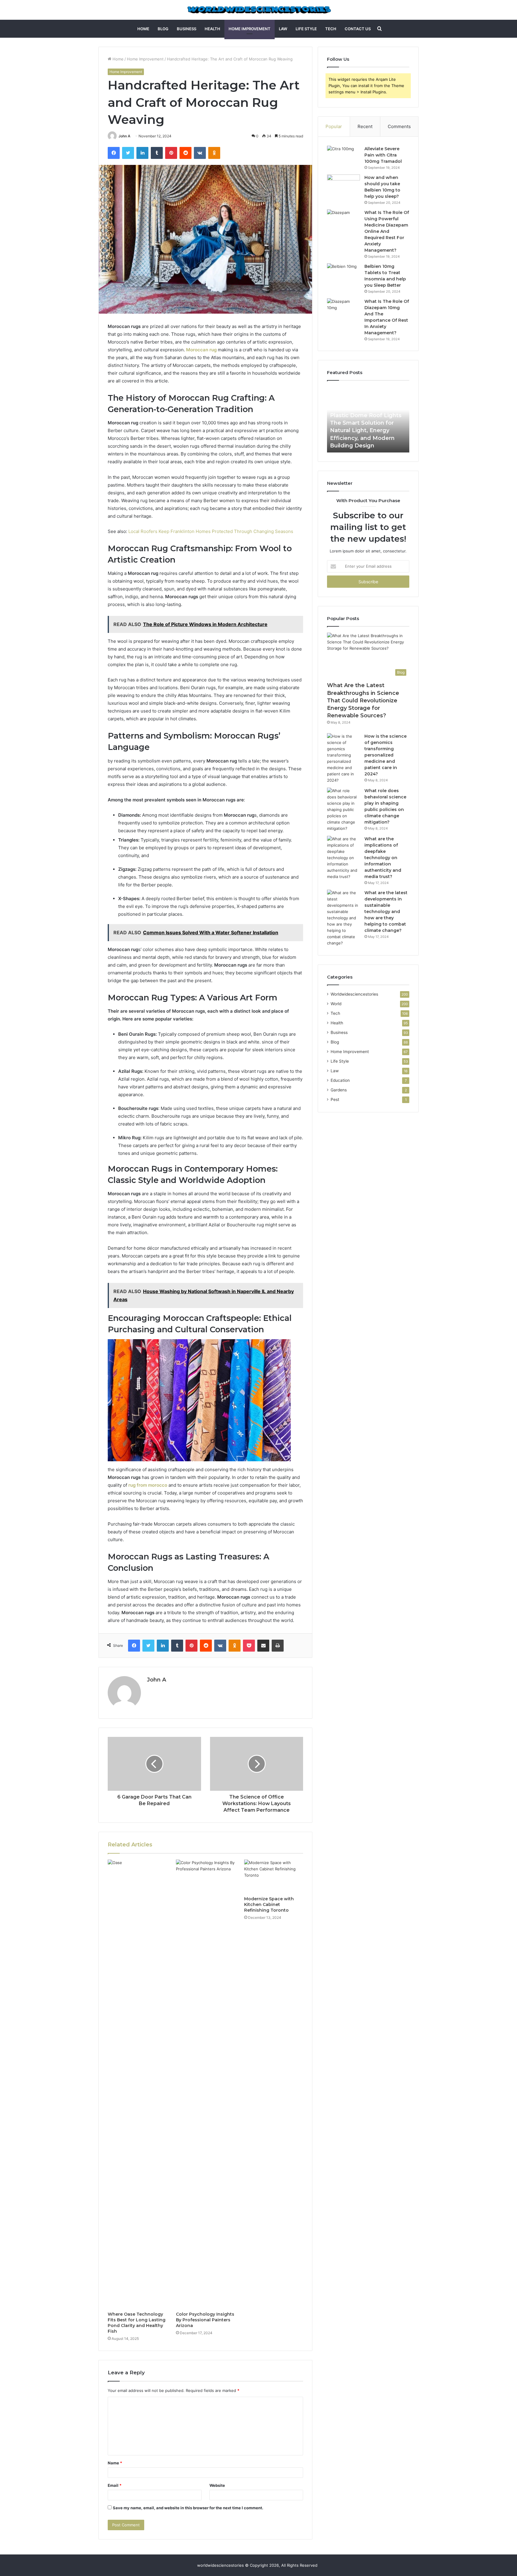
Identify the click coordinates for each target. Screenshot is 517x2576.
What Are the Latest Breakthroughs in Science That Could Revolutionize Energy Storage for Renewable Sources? (363, 700)
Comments (399, 126)
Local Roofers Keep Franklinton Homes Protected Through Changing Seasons (211, 531)
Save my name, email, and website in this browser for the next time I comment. (188, 2508)
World (336, 1004)
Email (115, 2485)
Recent (365, 126)
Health (212, 29)
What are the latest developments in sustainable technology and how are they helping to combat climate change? (386, 912)
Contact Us (358, 29)
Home (143, 29)
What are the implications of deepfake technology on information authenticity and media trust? (383, 858)
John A (124, 136)
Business (187, 29)
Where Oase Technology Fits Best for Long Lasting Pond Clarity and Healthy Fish (137, 2323)
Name (115, 2463)
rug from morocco (148, 1485)
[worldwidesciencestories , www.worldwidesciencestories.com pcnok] (259, 10)
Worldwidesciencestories (354, 994)
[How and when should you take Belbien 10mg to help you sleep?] (343, 186)
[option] (368, 420)
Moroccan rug (201, 350)
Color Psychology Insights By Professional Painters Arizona (205, 2320)
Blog (163, 29)
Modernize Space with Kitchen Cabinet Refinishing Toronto (269, 1904)
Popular (334, 126)
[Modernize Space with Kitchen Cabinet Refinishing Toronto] (274, 1876)
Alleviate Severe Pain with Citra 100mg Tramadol (383, 155)
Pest (335, 1099)
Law (283, 29)
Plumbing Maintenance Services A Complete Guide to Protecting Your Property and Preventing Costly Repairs (368, 430)
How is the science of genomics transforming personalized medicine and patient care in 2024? (386, 755)
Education (340, 1080)
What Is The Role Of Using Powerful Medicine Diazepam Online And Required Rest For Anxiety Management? (387, 231)
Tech (331, 29)
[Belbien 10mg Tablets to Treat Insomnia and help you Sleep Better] (343, 275)
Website (217, 2485)
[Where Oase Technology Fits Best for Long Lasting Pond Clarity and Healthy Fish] (137, 2084)
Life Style (306, 29)
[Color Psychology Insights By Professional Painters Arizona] (206, 2084)
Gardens (339, 1090)
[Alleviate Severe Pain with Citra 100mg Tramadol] (343, 157)
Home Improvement (250, 29)
